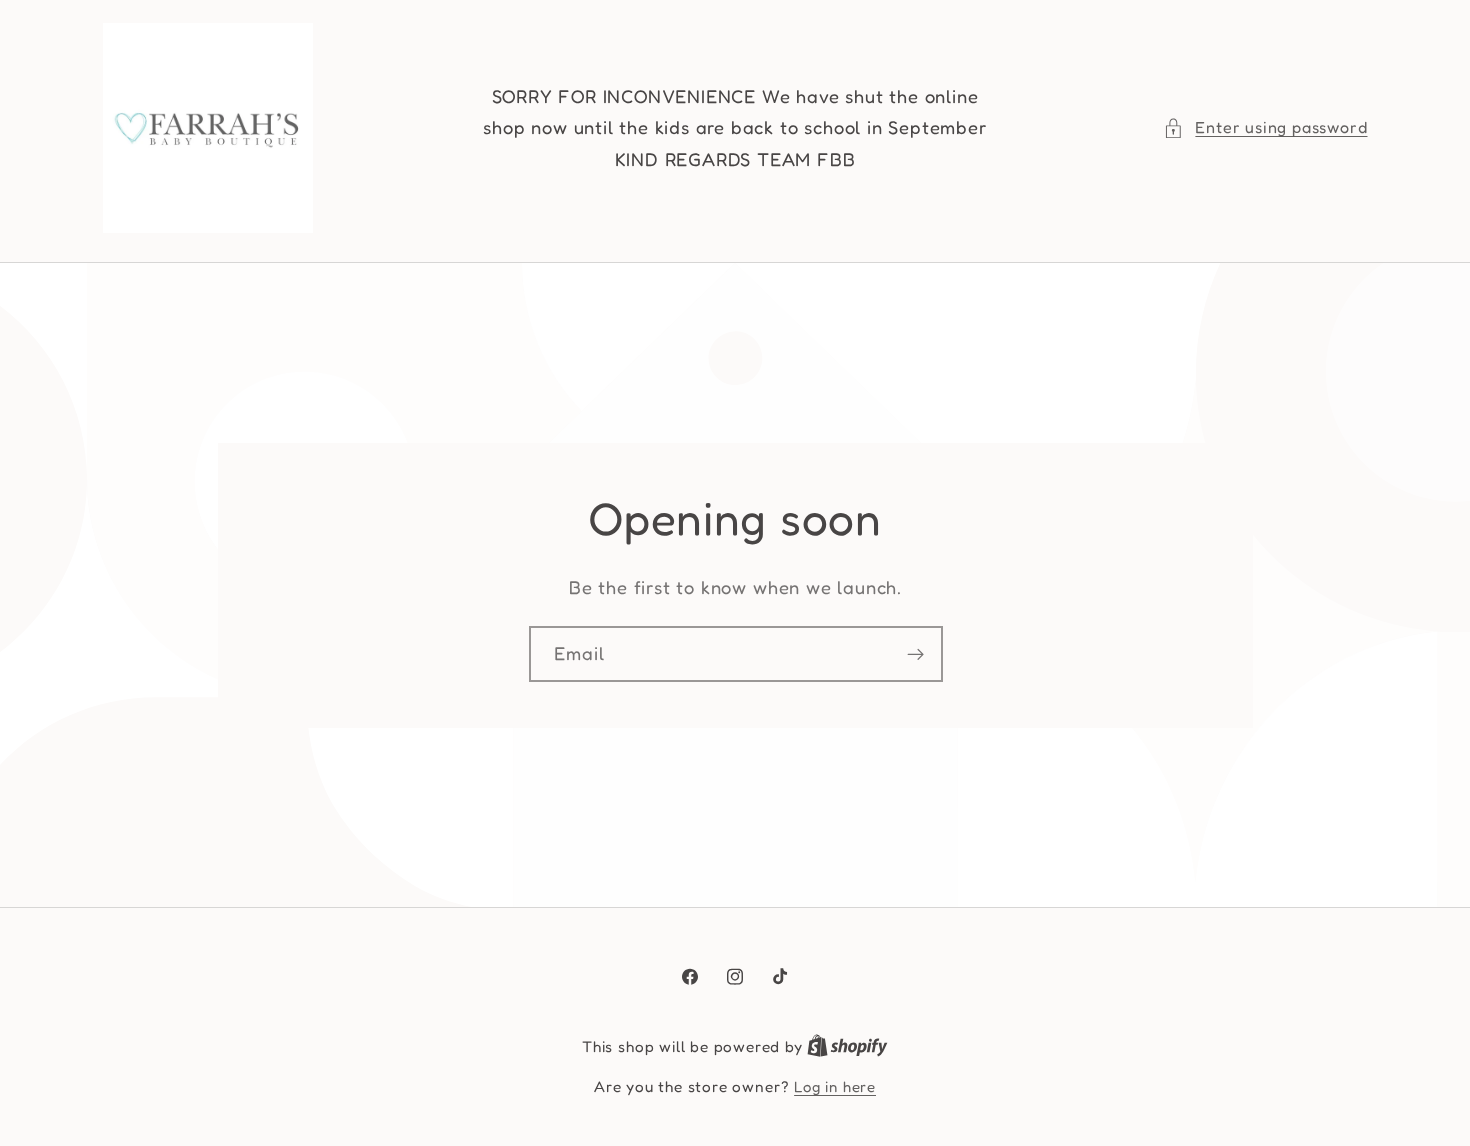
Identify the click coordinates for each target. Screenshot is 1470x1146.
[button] (1265, 127)
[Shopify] (847, 1046)
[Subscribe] (914, 654)
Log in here (835, 1086)
